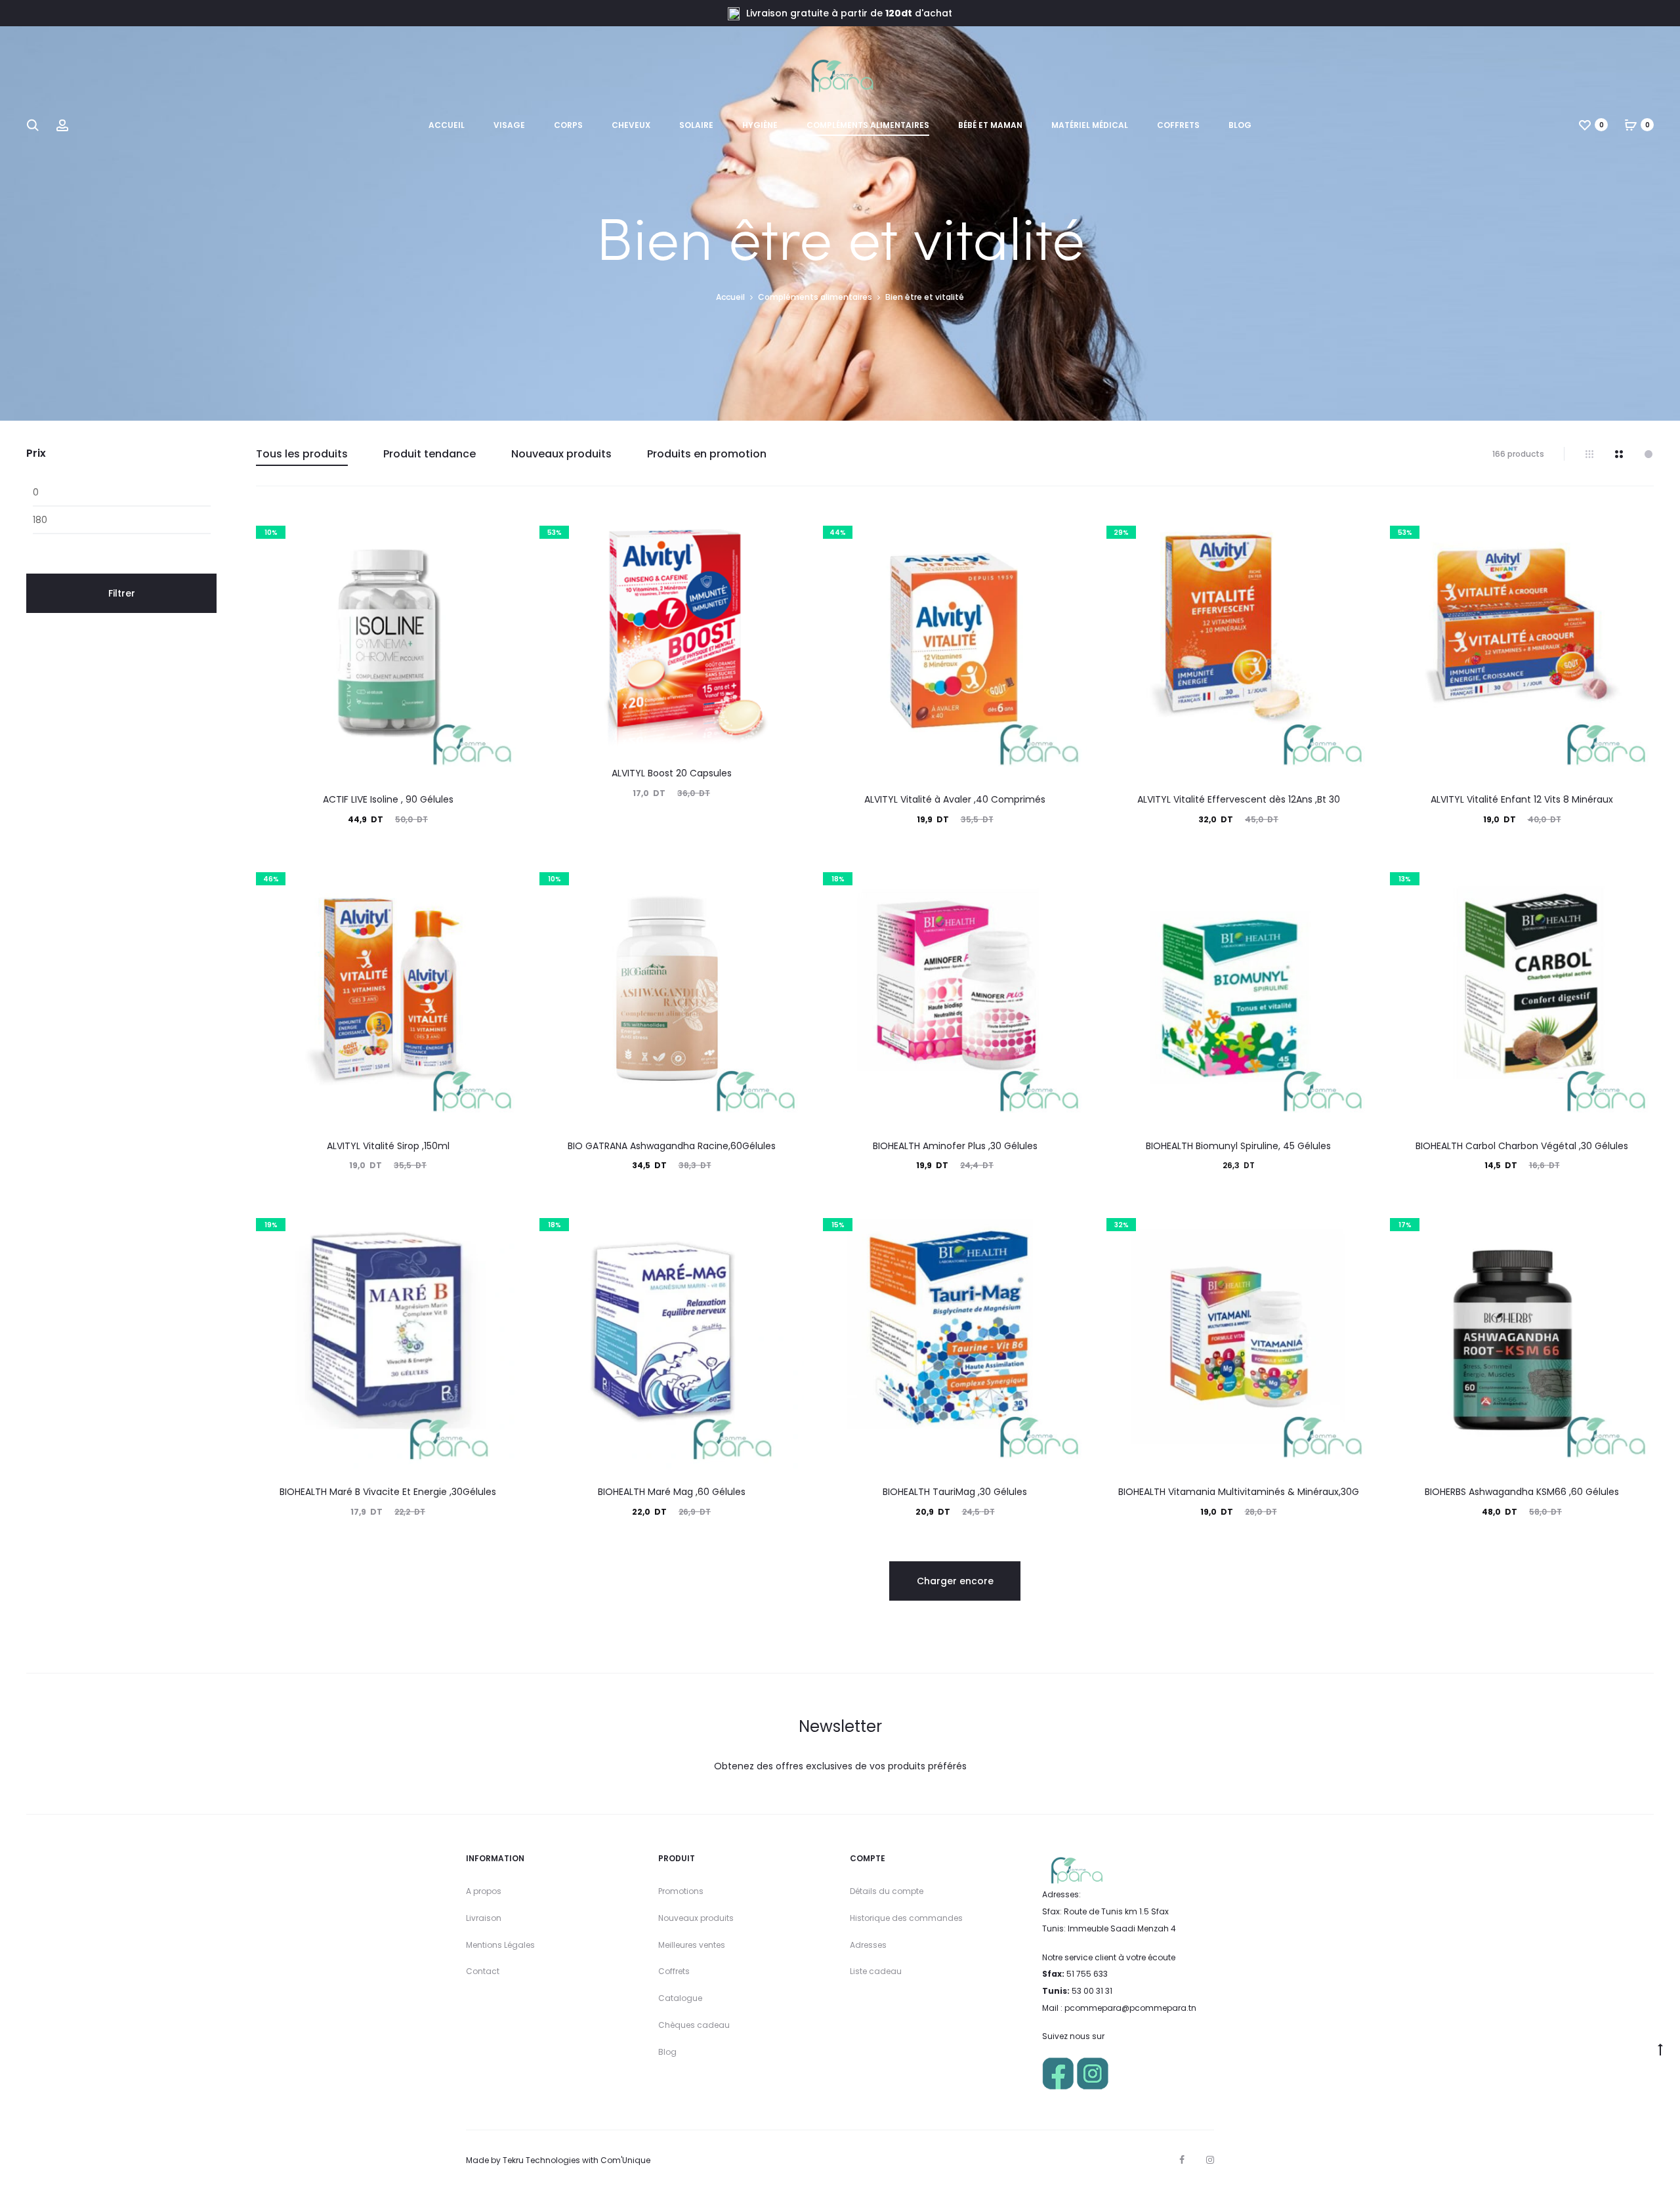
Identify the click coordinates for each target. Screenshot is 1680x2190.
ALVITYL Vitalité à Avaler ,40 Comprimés (955, 799)
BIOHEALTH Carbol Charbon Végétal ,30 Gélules (1522, 1146)
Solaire (696, 125)
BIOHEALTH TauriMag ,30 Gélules (955, 1492)
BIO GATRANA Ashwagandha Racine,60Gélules (672, 1146)
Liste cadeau (876, 1971)
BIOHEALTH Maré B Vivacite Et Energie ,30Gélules (388, 1492)
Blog (1240, 125)
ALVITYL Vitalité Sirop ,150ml (388, 1146)
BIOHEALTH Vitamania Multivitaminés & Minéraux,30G (1239, 1492)
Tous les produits (302, 454)
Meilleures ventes (692, 1945)
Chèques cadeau (694, 2025)
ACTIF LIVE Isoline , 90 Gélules (388, 799)
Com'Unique (625, 2160)
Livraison (484, 1918)
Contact (483, 1971)
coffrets (1178, 125)
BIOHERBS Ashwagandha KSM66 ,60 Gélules (1522, 1492)
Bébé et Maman (990, 125)
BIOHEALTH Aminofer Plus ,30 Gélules (955, 1146)
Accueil (447, 125)
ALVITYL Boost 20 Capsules (672, 773)
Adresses (868, 1945)
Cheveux (631, 125)
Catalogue (680, 1998)
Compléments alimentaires (868, 125)
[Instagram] (1210, 2160)
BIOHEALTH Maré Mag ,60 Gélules (672, 1492)
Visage (509, 125)
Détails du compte (887, 1891)
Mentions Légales (500, 1945)
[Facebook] (1182, 2160)
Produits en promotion (707, 454)
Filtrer (122, 593)
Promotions (681, 1891)
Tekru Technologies (541, 2160)
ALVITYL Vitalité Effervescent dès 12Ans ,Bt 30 (1239, 799)
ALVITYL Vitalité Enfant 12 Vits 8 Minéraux (1522, 799)
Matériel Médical (1090, 125)
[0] (1585, 125)
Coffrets (674, 1971)
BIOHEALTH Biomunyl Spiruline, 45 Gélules (1238, 1146)
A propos (484, 1891)
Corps (568, 125)
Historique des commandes (906, 1918)
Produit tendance (430, 454)
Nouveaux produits (561, 454)
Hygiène (760, 125)
